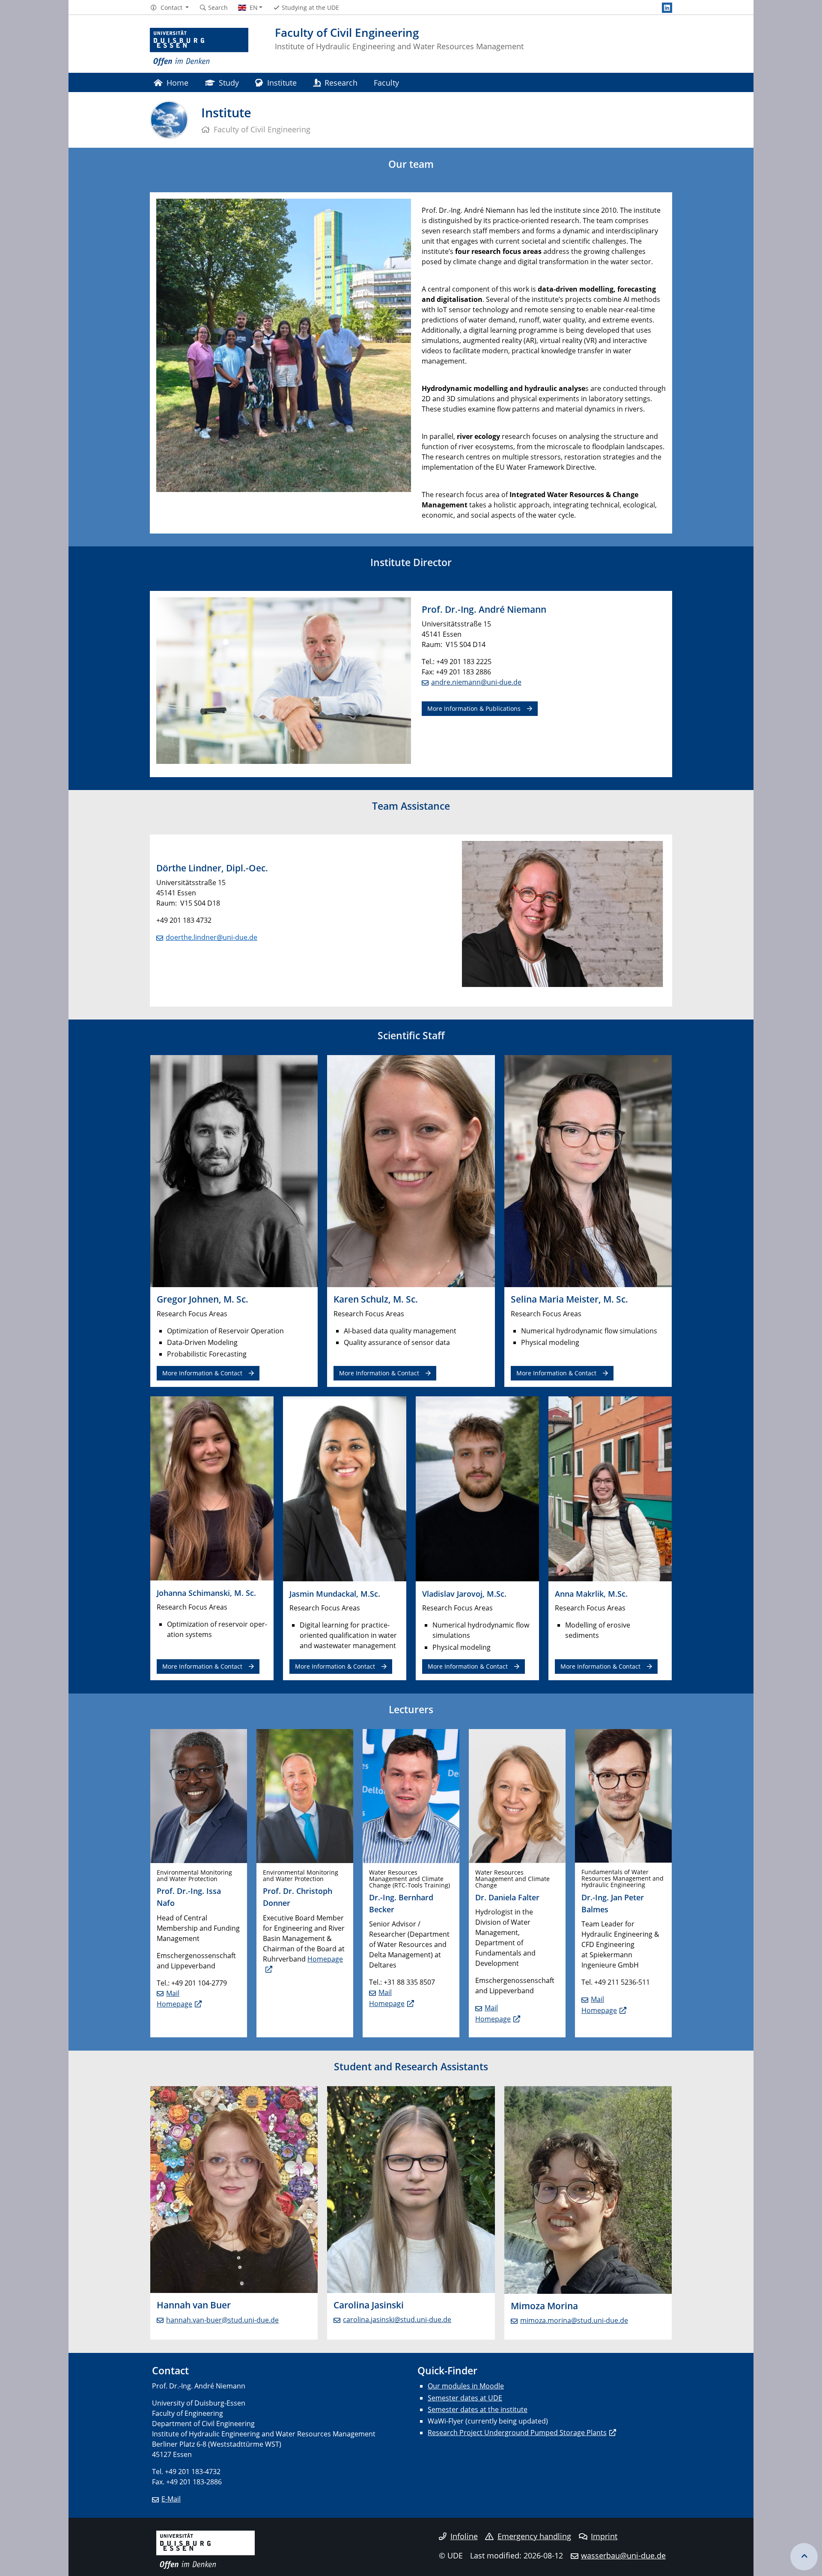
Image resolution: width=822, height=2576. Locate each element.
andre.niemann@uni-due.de (476, 682)
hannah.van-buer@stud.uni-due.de (222, 2320)
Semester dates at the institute (478, 2409)
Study (229, 82)
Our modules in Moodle (466, 2386)
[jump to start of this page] (804, 2557)
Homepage (174, 2004)
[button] (169, 8)
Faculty (386, 82)
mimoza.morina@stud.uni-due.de (574, 2320)
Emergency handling (534, 2536)
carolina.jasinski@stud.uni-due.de (397, 2320)
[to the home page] (199, 47)
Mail (173, 1993)
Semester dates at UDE (465, 2398)
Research (341, 82)
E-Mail (171, 2499)
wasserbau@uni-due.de (623, 2555)
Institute (282, 82)
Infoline (464, 2536)
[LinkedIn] (667, 8)
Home (177, 82)
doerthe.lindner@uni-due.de (211, 937)
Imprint (604, 2536)
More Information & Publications (474, 708)
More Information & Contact (202, 1373)
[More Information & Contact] (234, 1170)
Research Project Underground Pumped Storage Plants (517, 2433)
